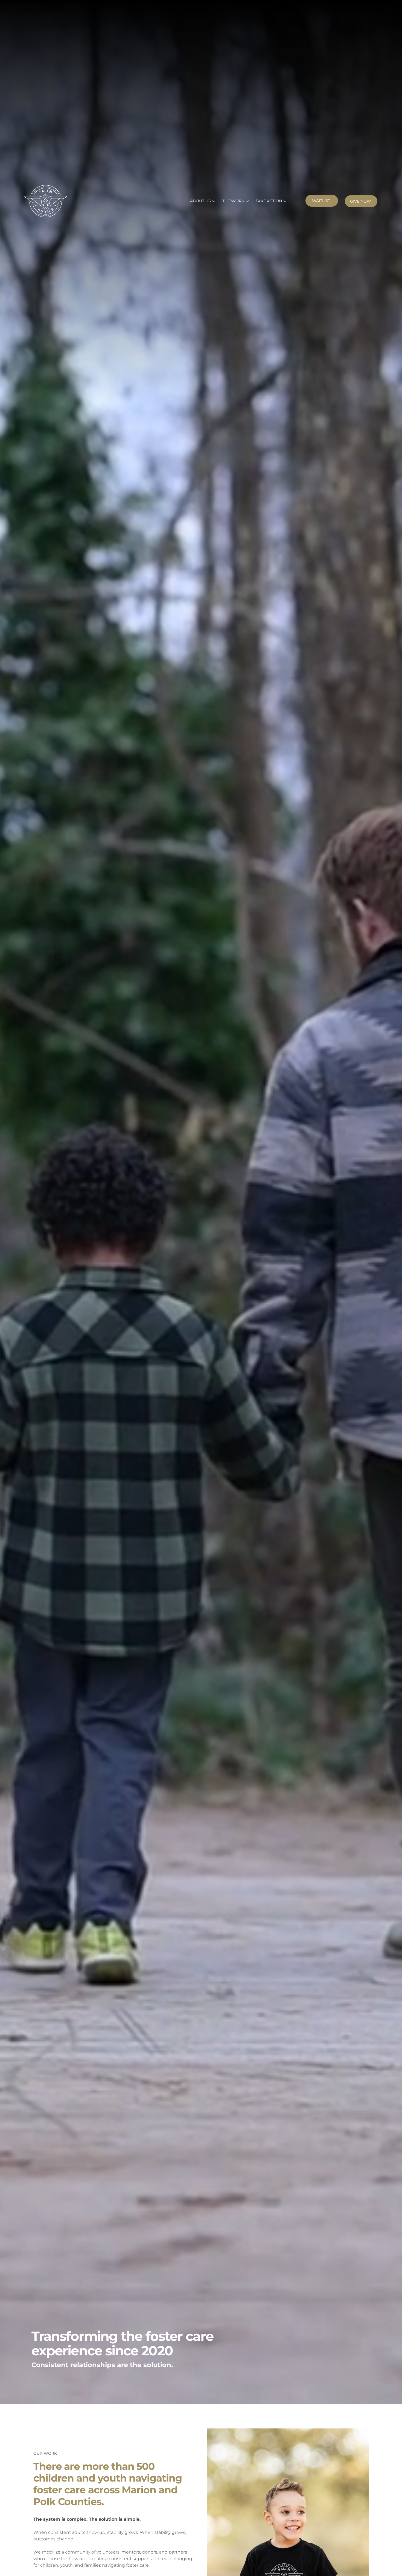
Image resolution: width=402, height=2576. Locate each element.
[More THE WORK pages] (247, 201)
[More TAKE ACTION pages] (285, 201)
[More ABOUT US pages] (214, 201)
